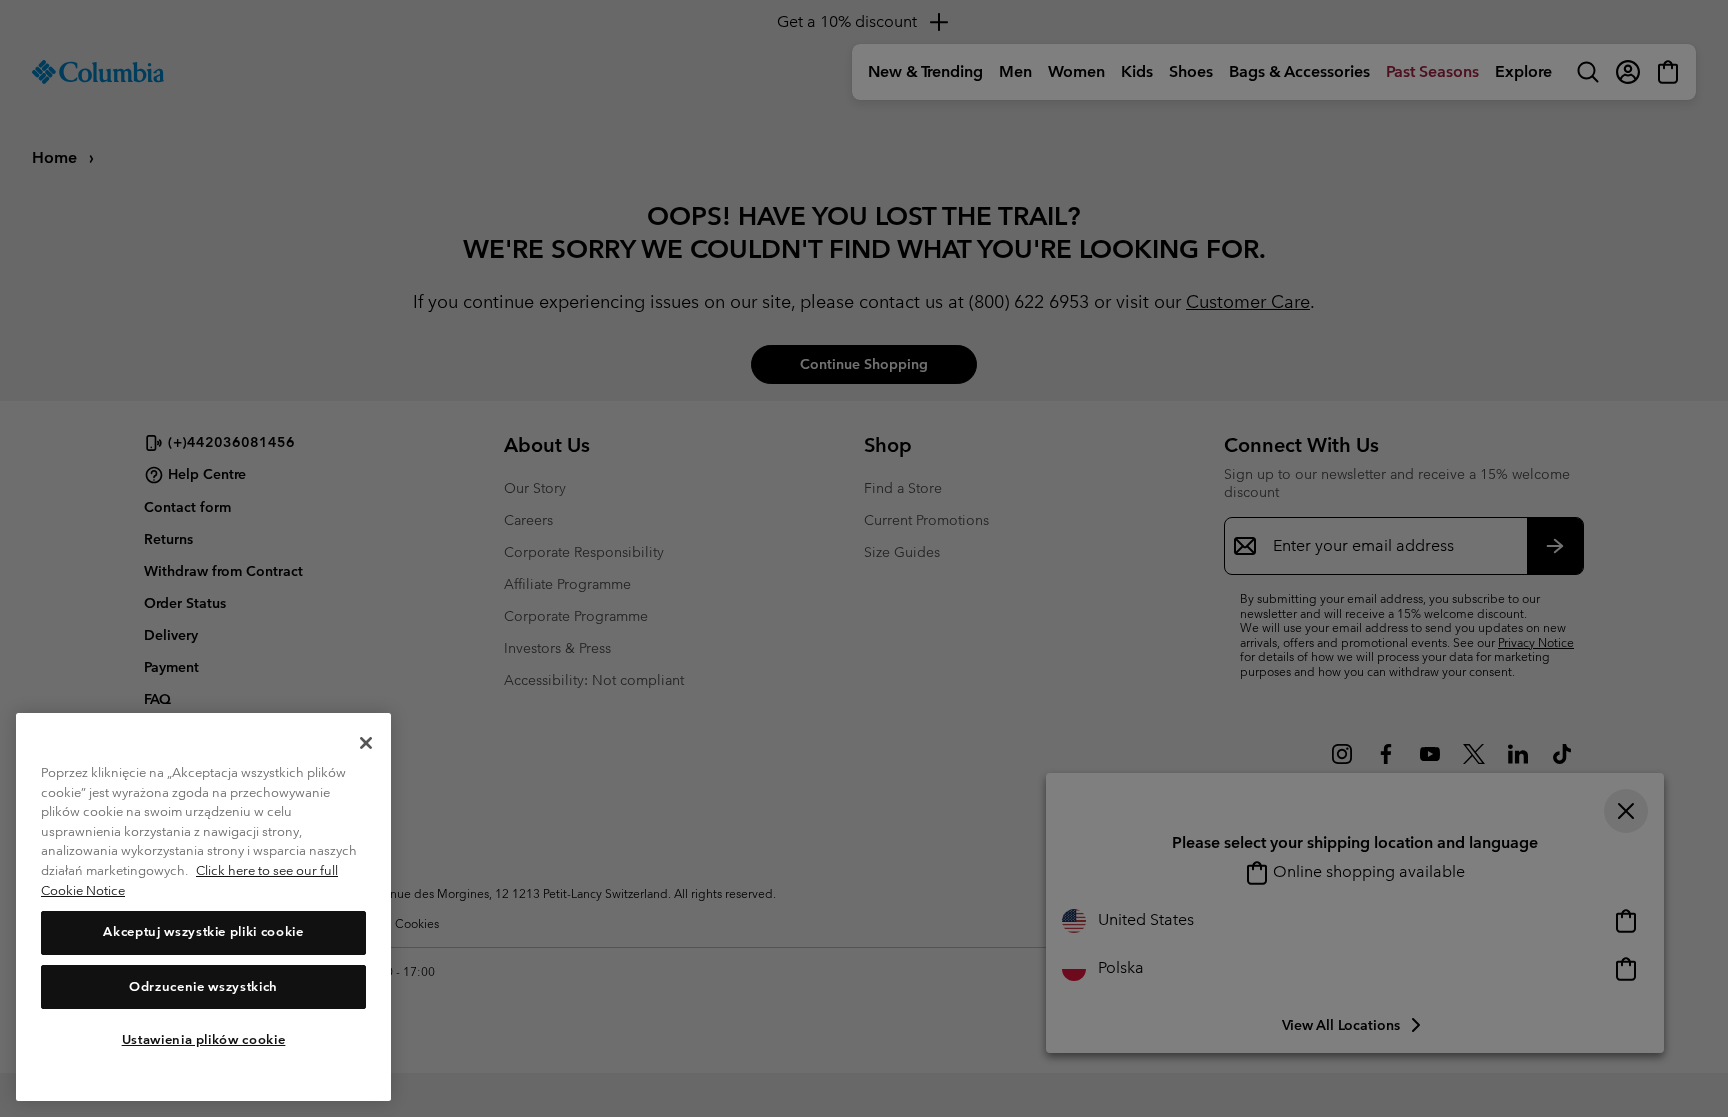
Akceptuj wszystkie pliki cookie (203, 932)
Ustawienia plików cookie (204, 1039)
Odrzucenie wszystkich (203, 986)
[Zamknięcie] (366, 743)
